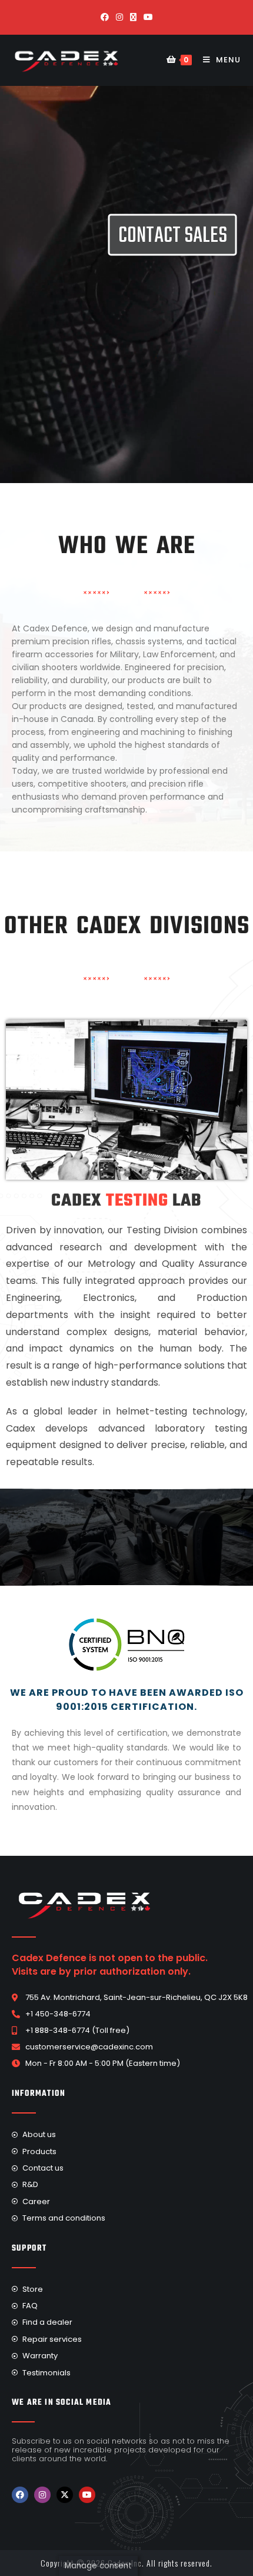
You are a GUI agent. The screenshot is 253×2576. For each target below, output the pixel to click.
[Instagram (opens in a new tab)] (119, 17)
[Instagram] (42, 2495)
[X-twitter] (65, 2495)
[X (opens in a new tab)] (133, 17)
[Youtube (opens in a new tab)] (148, 17)
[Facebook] (20, 2495)
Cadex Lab (126, 1201)
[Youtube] (87, 2495)
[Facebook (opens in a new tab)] (105, 17)
